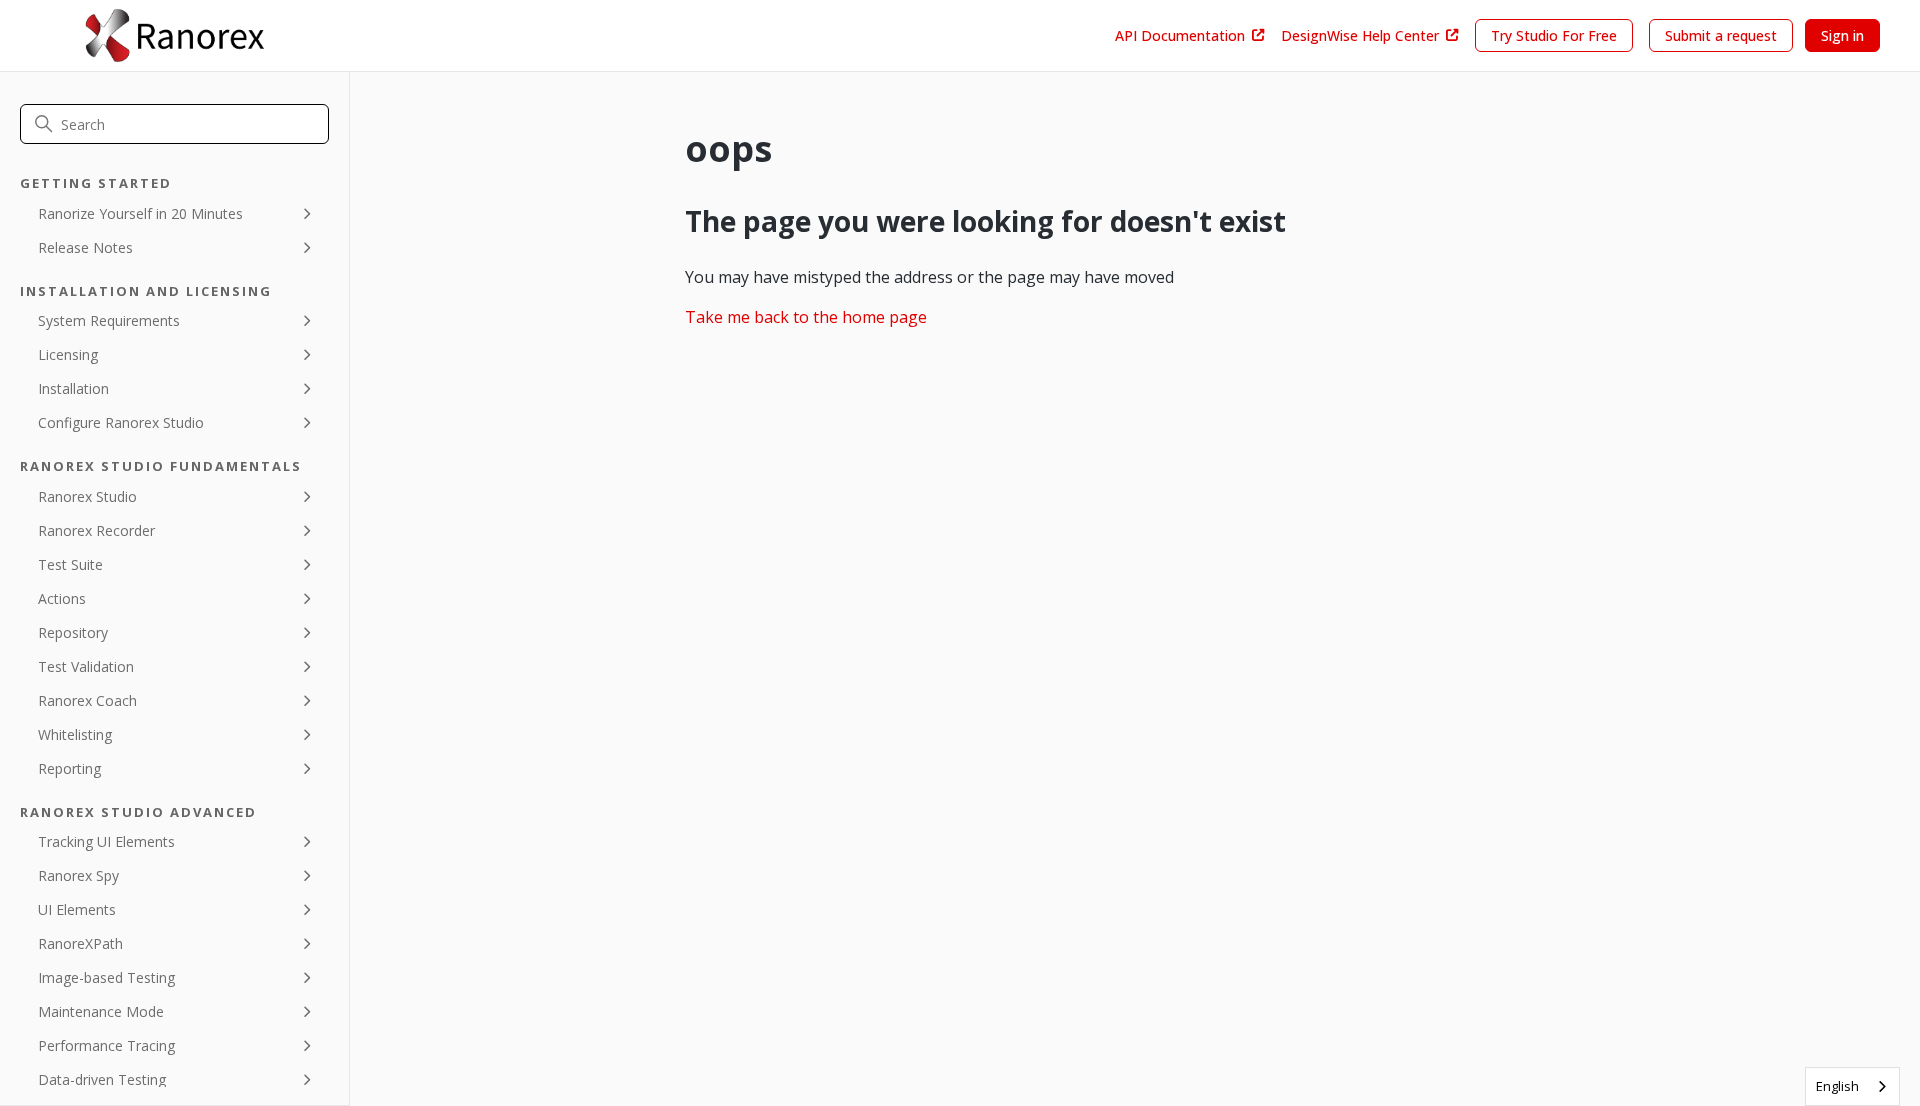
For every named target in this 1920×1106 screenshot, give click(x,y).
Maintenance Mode (101, 1011)
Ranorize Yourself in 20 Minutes (140, 213)
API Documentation (1180, 35)
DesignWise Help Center (1360, 35)
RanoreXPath (80, 943)
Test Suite (70, 564)
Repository (73, 632)
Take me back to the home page (806, 317)
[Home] (174, 35)
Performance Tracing (106, 1045)
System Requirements (109, 320)
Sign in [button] (1842, 35)
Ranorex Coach (87, 700)
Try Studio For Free (1554, 35)
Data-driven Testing (102, 1079)
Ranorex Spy (78, 875)
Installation (73, 388)
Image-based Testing (106, 977)
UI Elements (77, 909)
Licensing (68, 354)
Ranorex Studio (87, 496)
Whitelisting (75, 734)
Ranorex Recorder (96, 530)
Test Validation (86, 666)
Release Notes (85, 247)
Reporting (69, 768)
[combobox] (1852, 1086)
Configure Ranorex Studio (121, 422)
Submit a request (1721, 35)
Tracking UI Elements (106, 841)
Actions (62, 598)
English (1837, 1086)
